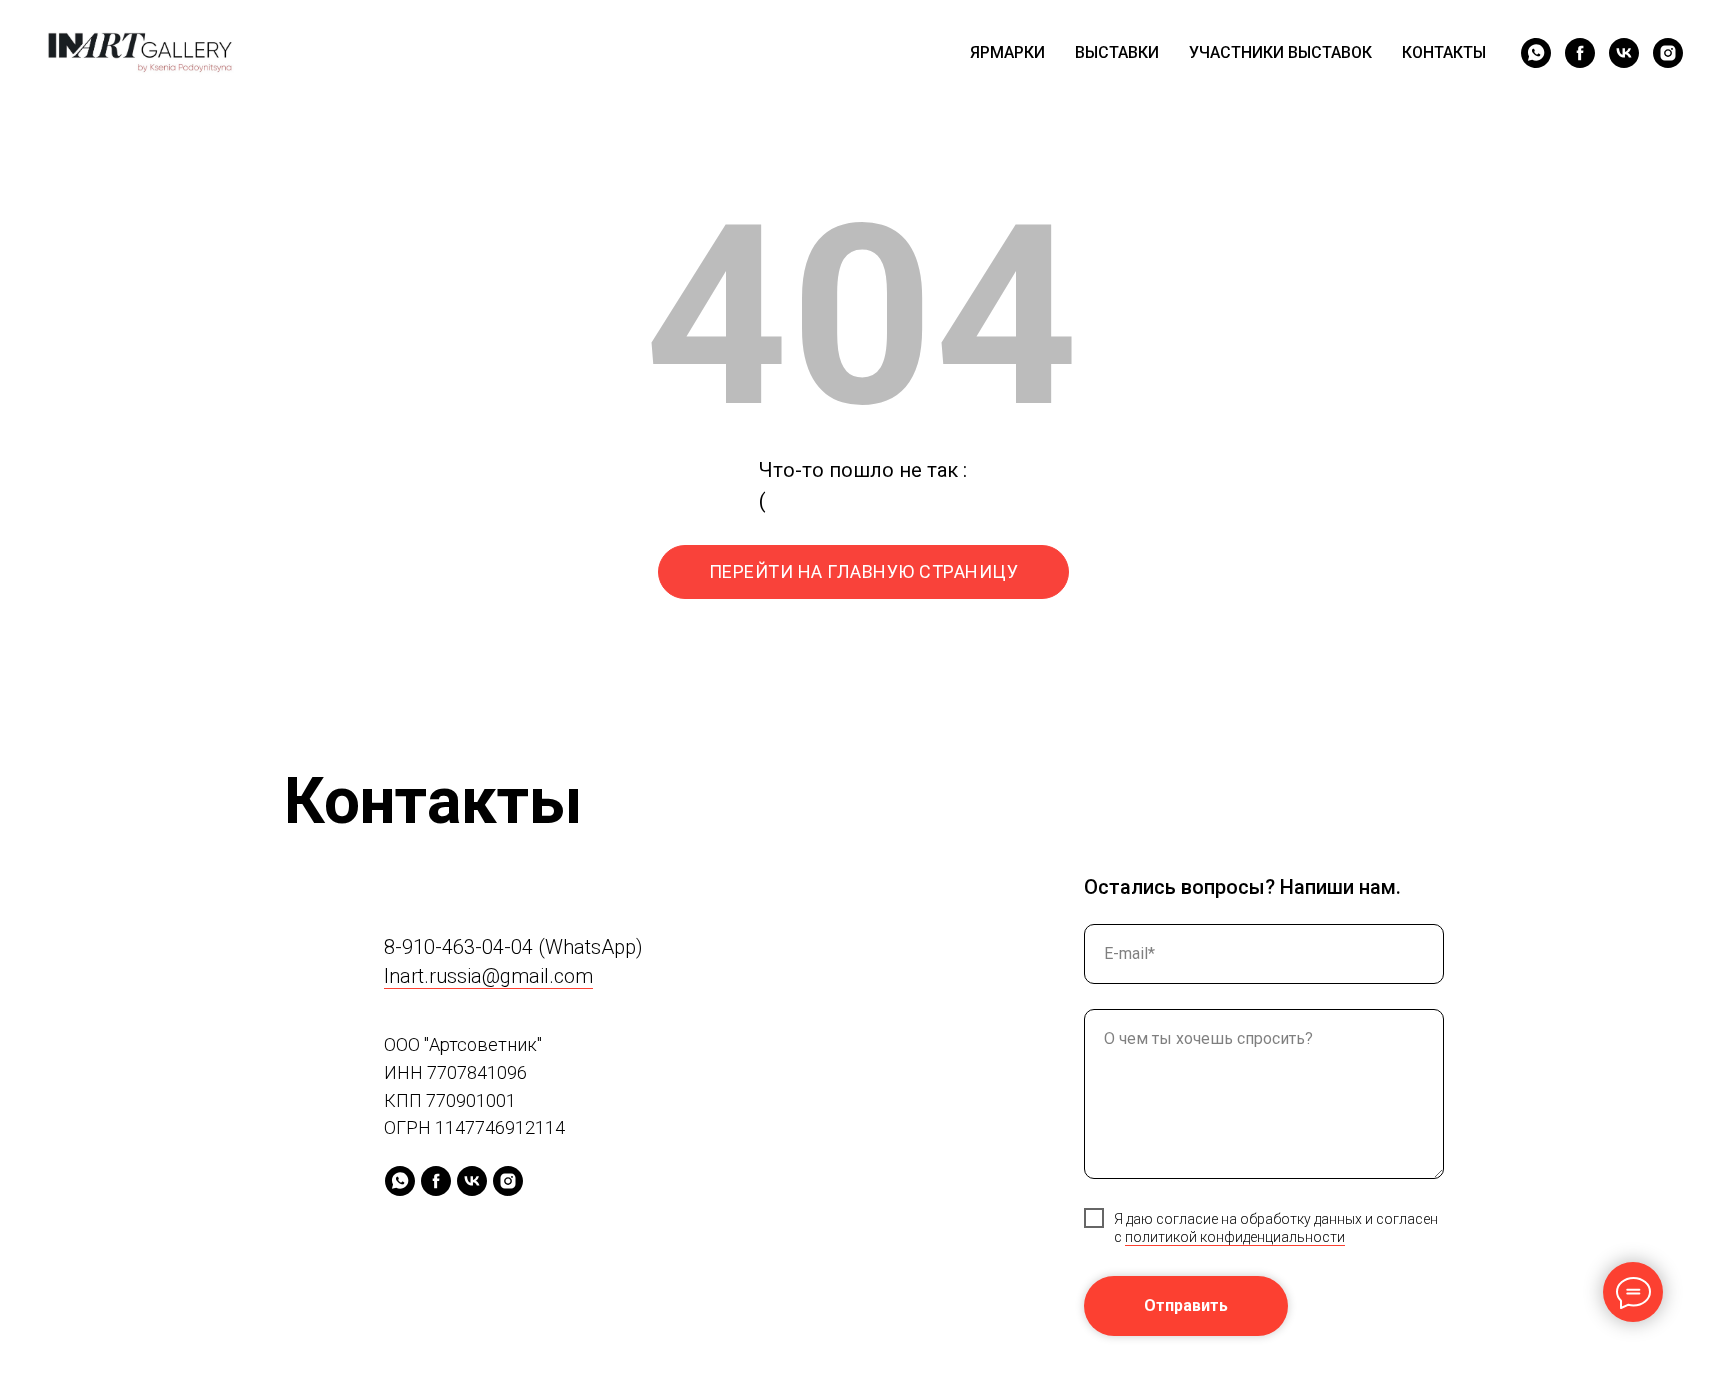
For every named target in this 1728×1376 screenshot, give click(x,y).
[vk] (1624, 53)
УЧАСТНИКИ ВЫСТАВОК (1280, 52)
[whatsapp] (1536, 53)
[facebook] (1580, 53)
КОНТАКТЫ (1444, 52)
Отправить (1186, 1305)
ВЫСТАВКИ (1117, 52)
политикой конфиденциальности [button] (1235, 1237)
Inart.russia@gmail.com (488, 976)
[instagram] (1668, 53)
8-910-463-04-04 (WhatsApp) (513, 947)
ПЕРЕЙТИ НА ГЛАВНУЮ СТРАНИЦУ (864, 571)
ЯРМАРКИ (1007, 52)
